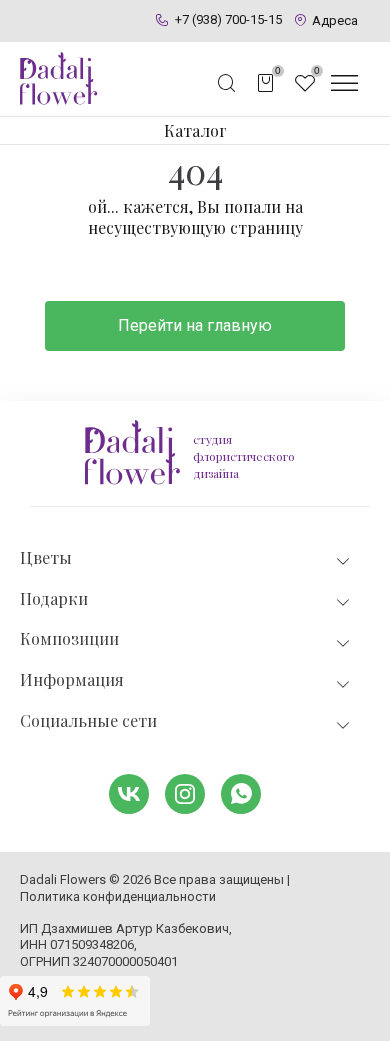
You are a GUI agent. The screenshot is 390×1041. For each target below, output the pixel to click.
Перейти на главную (195, 325)
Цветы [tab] (46, 558)
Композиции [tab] (69, 639)
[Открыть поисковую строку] (227, 83)
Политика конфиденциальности (118, 896)
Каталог (195, 130)
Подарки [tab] (54, 599)
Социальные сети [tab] (88, 721)
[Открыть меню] (344, 83)
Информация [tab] (72, 680)
